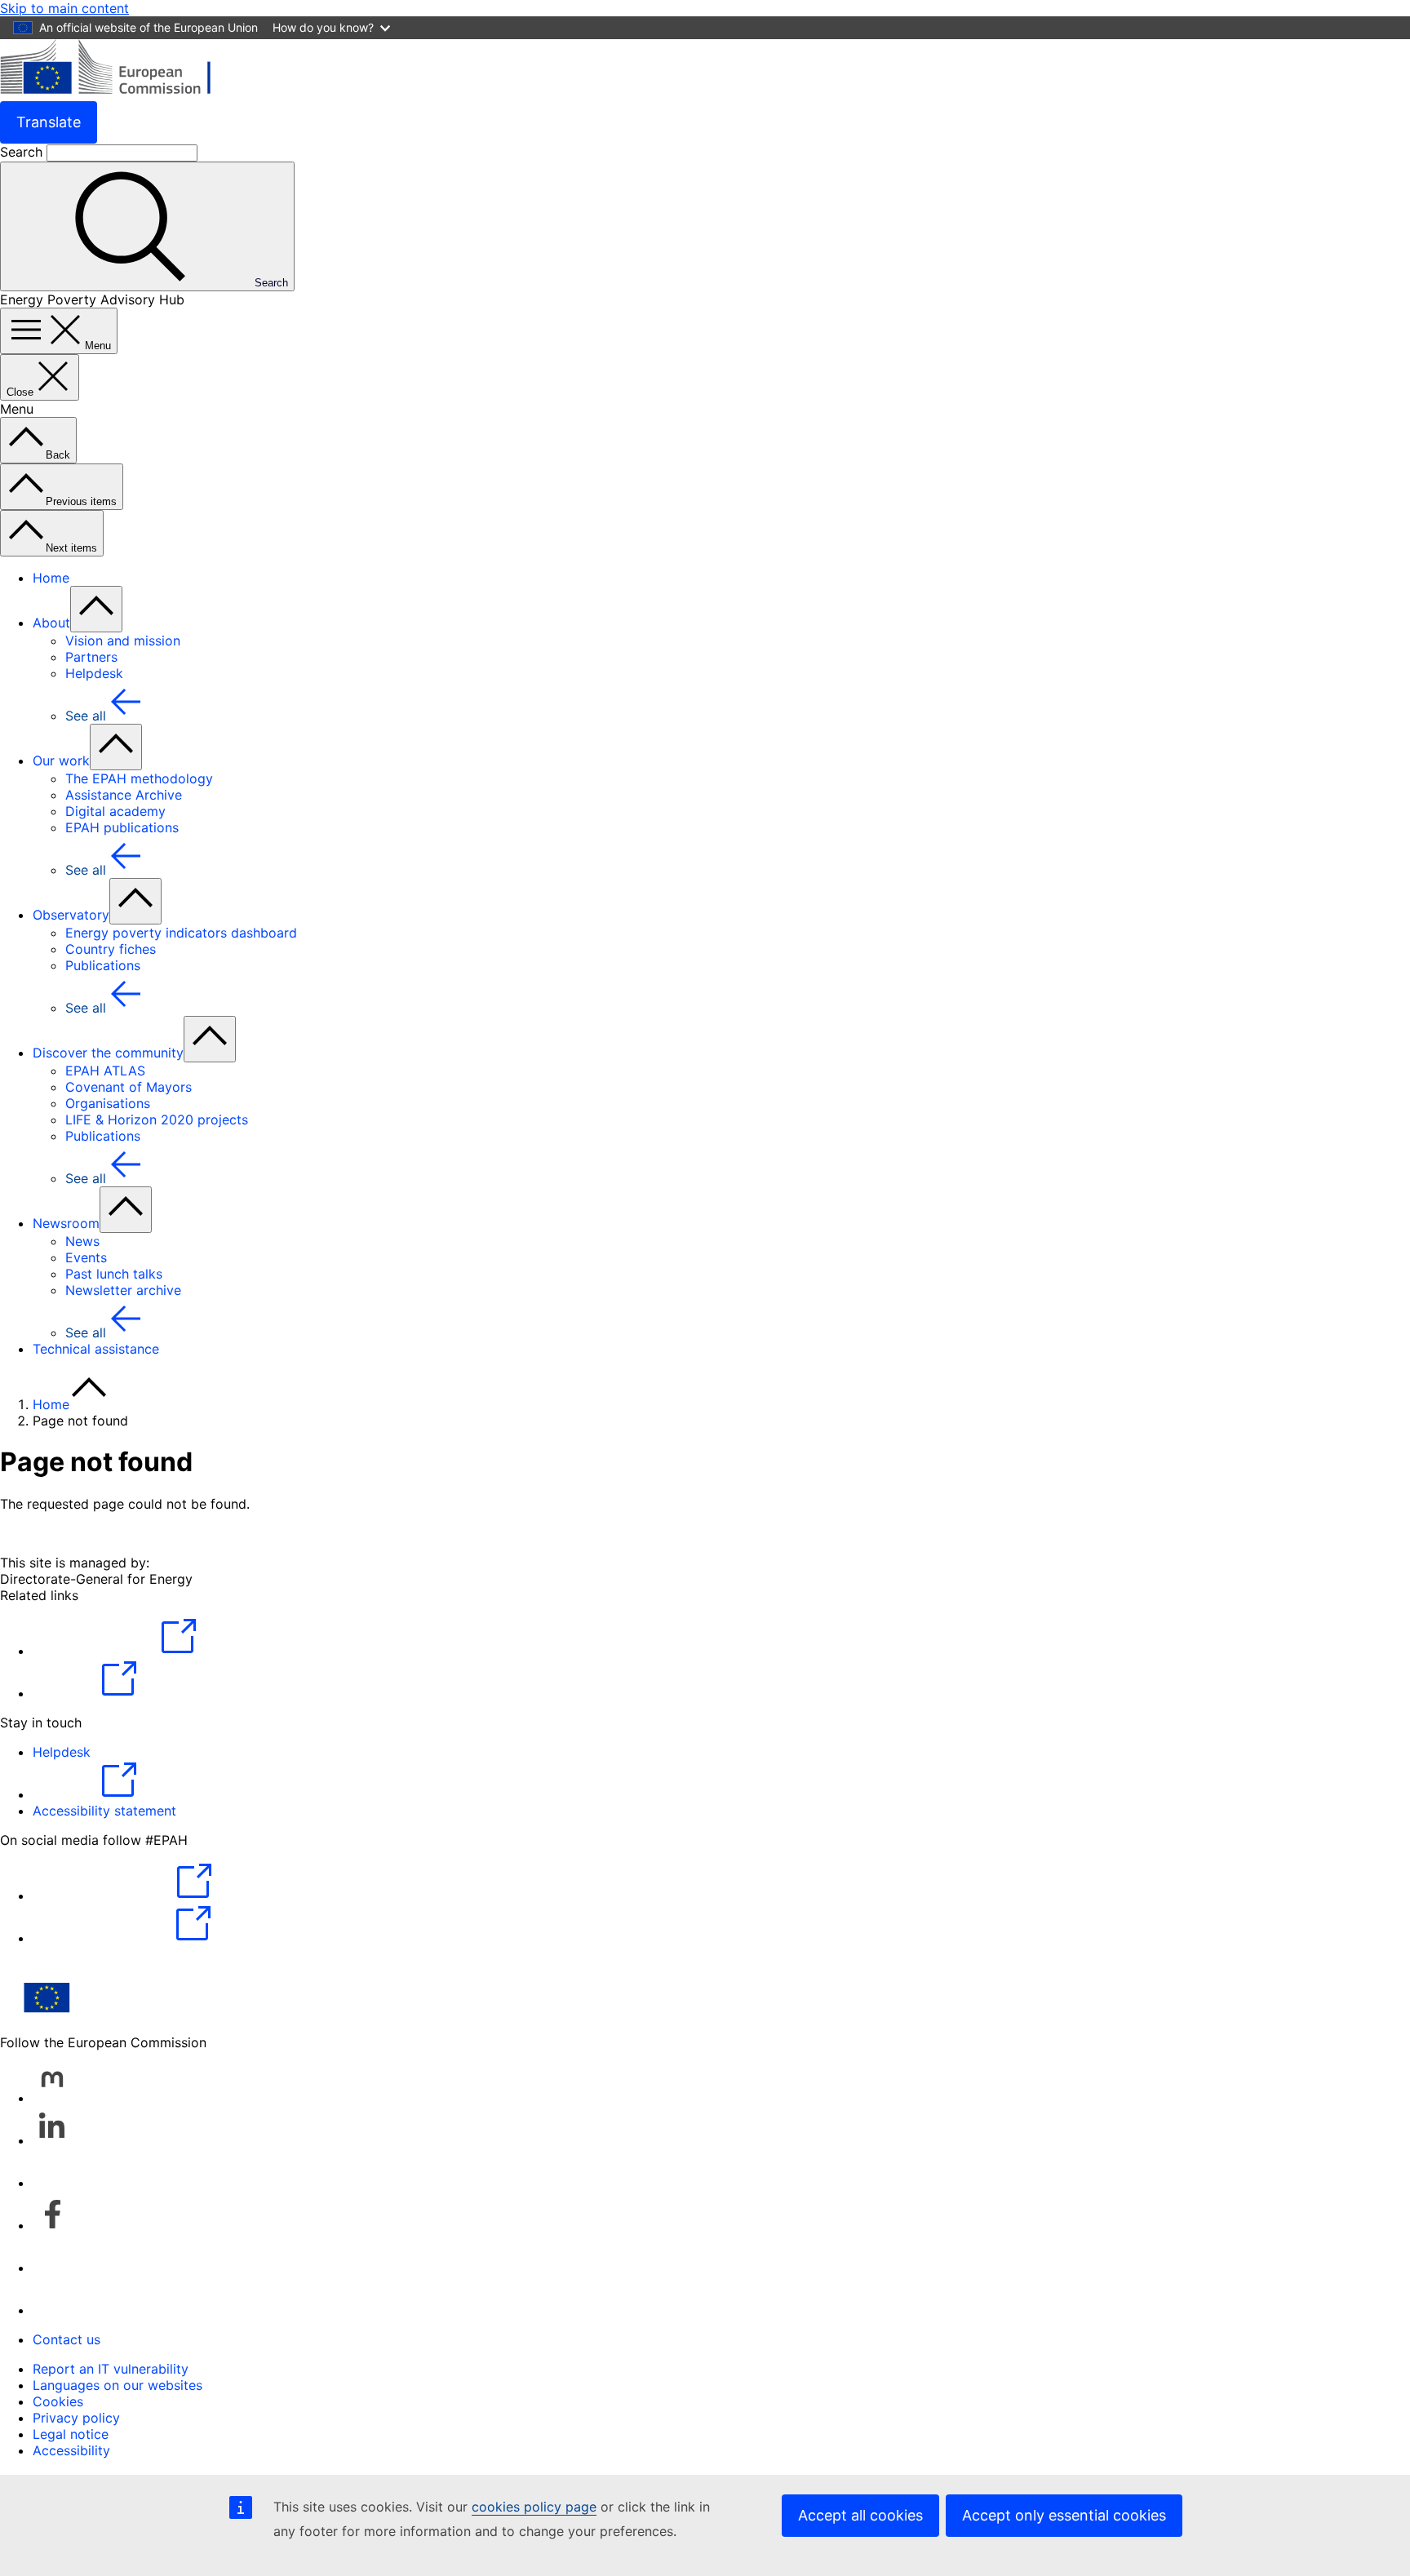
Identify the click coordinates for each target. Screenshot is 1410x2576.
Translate (49, 122)
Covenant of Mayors (129, 1087)
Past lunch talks (114, 1274)
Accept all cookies (860, 2515)
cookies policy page (534, 2507)
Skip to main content (64, 8)
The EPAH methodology (139, 778)
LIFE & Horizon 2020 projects (157, 1120)
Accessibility (71, 2450)
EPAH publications (122, 827)
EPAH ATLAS (105, 1071)
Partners (91, 657)
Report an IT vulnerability (111, 2369)
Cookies (58, 2401)
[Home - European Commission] (119, 93)
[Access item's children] (96, 609)
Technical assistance (96, 1349)
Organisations (108, 1103)
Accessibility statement (104, 1811)
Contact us (67, 2339)
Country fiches (111, 949)
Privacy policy (76, 2418)
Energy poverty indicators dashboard (181, 933)
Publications (103, 965)
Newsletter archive (123, 1290)
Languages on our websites (117, 2385)
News (82, 1241)
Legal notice (71, 2434)
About (51, 623)
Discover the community (108, 1053)
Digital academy (115, 811)
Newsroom (66, 1223)
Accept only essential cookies (1064, 2515)
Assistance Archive (124, 795)
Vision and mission (123, 641)
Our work (61, 760)
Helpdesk (94, 673)
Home (51, 578)
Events (86, 1257)
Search (23, 152)
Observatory (71, 915)
